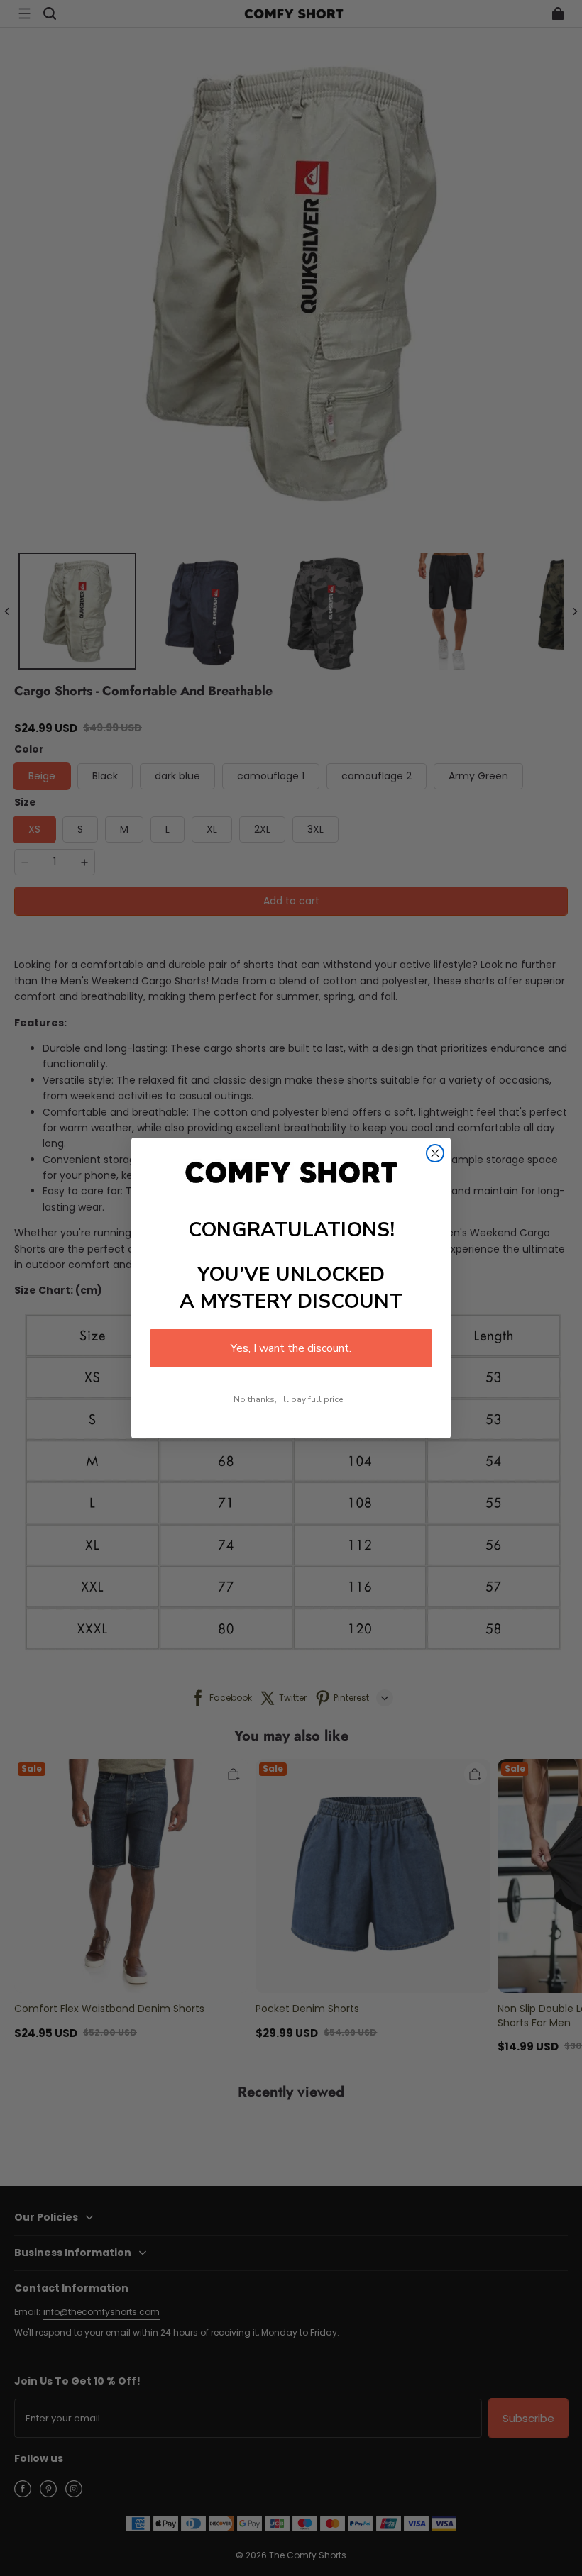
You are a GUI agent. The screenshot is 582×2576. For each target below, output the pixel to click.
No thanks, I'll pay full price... (291, 1399)
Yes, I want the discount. (291, 1348)
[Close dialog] (435, 1153)
